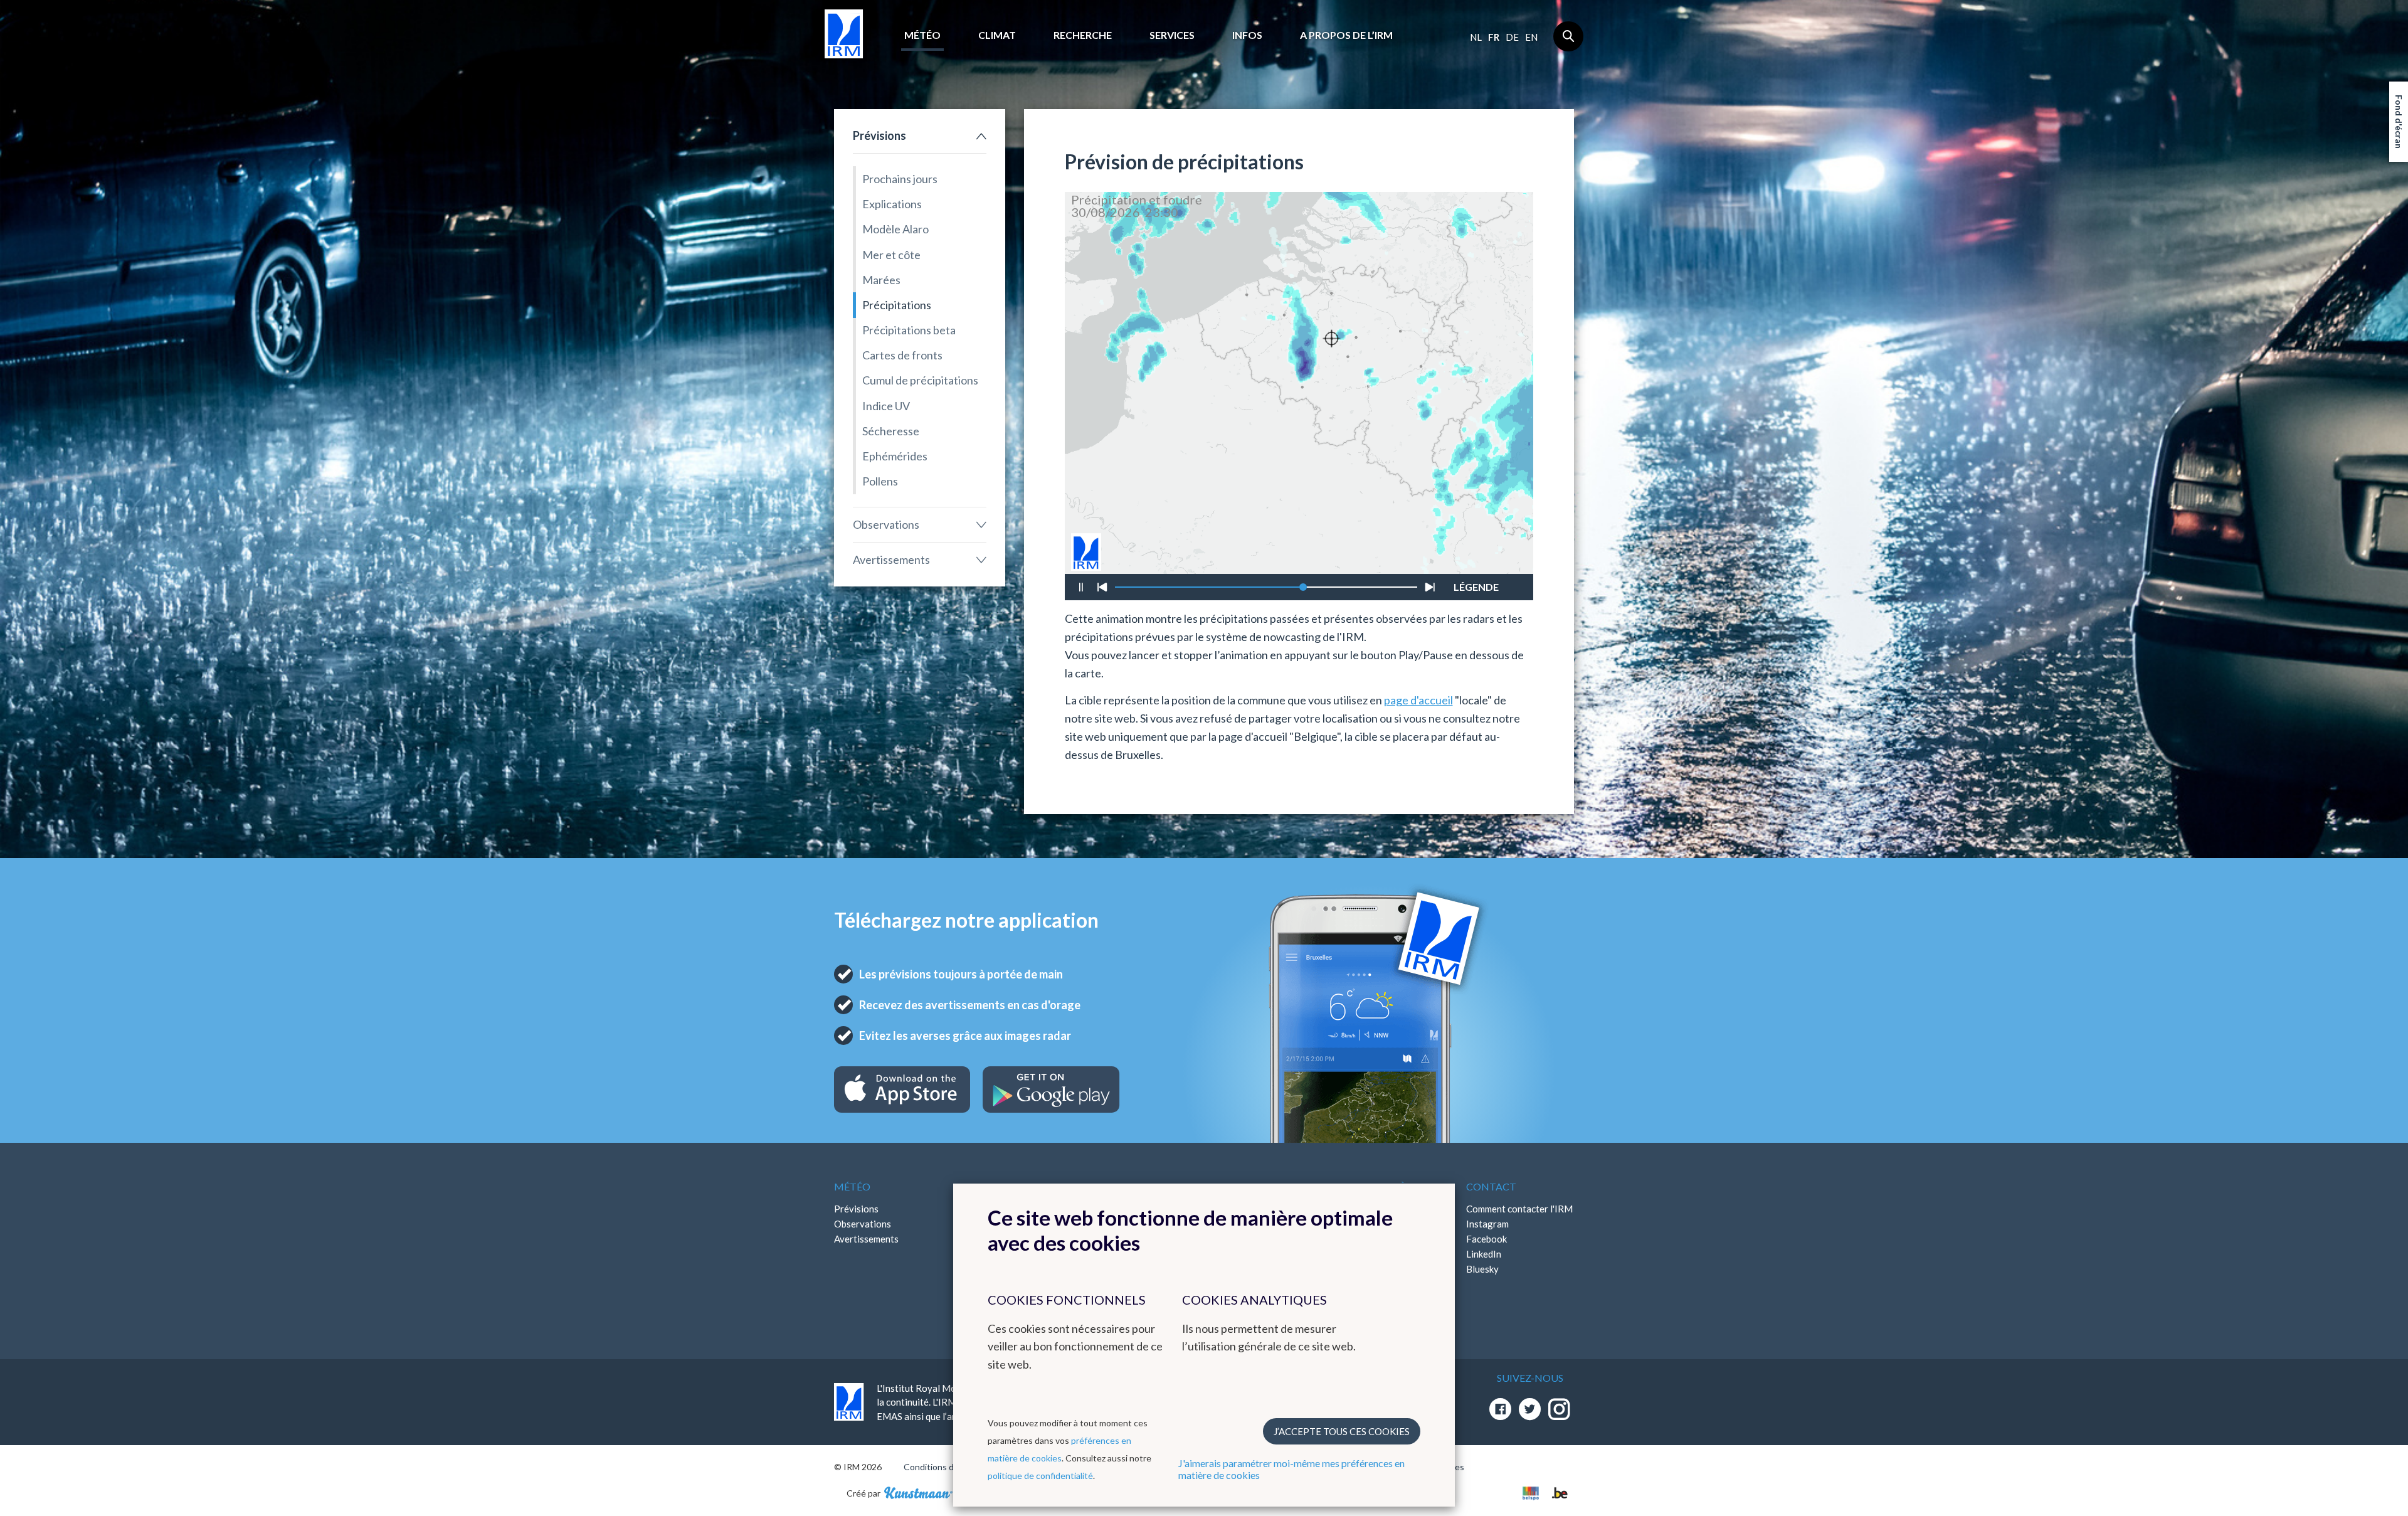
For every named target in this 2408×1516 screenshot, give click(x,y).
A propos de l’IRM (1346, 35)
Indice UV (886, 406)
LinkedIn (1484, 1254)
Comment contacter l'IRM (1519, 1209)
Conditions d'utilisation (949, 1467)
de (1512, 37)
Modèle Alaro (895, 229)
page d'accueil (1418, 700)
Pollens (880, 481)
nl (1476, 37)
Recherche (1083, 35)
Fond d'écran (2399, 122)
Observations (886, 524)
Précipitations (897, 305)
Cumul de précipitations (920, 380)
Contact (1491, 1186)
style (1483, 552)
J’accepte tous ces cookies (1342, 1431)
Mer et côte (891, 255)
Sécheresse (891, 431)
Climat (997, 35)
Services (1172, 35)
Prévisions (879, 135)
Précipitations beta (909, 330)
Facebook (1487, 1239)
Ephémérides (895, 456)
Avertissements (891, 559)
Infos (1247, 35)
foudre (1475, 548)
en (1531, 37)
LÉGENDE (1476, 584)
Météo (922, 35)
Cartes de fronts (902, 355)
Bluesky (1482, 1269)
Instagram (1487, 1224)
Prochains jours (900, 179)
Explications (892, 204)
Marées (881, 280)
